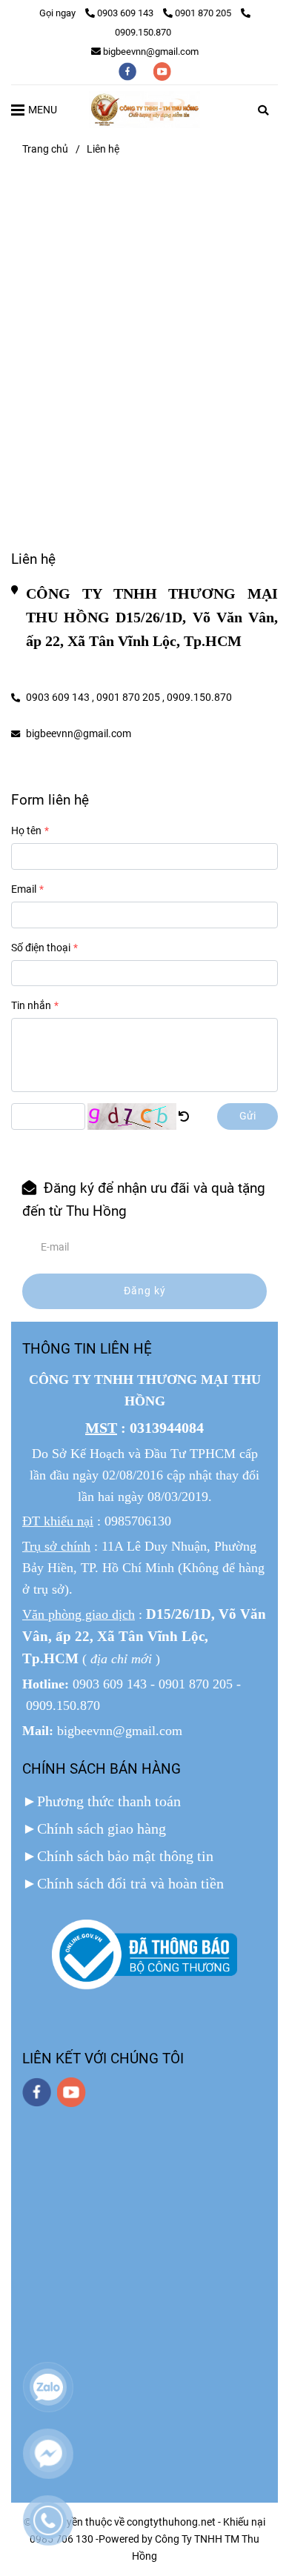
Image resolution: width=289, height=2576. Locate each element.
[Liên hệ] (144, 110)
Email (24, 889)
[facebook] (129, 71)
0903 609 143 (126, 13)
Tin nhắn (31, 1006)
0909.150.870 (199, 698)
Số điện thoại (41, 948)
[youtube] (162, 71)
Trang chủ (45, 149)
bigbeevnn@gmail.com (151, 51)
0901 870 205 (204, 13)
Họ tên (26, 831)
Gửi (248, 1116)
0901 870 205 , (130, 698)
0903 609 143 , (60, 698)
